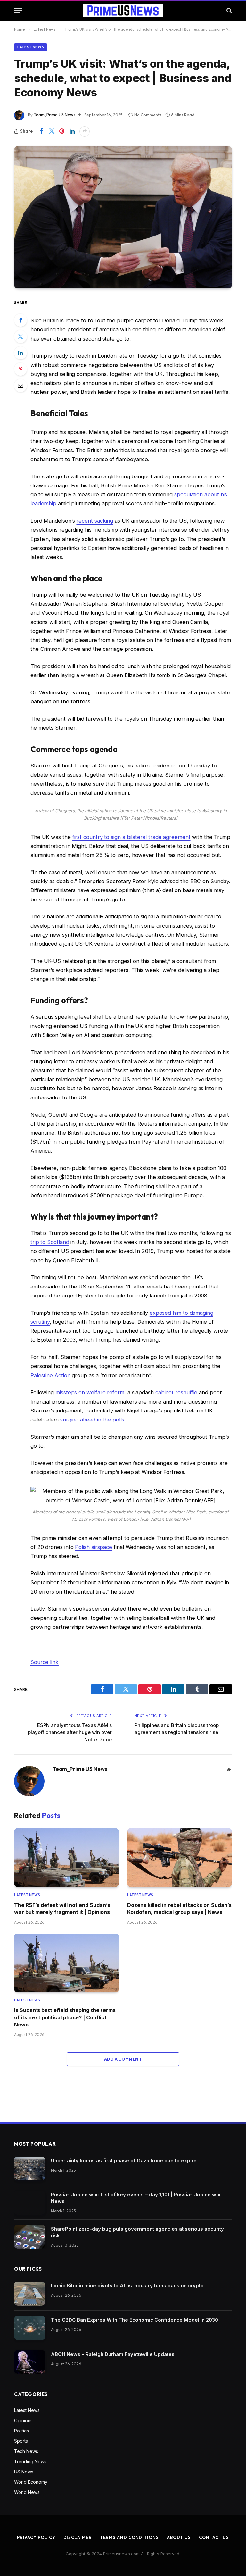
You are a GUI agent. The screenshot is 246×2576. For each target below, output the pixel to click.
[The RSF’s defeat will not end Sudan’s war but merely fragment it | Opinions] (66, 1858)
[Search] (229, 11)
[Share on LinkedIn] (72, 131)
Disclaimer (78, 2537)
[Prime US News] (123, 11)
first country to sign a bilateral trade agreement (131, 837)
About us (179, 2537)
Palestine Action (50, 1375)
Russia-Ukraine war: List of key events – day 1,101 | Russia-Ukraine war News (136, 2198)
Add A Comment (123, 2059)
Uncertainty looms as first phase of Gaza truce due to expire (124, 2161)
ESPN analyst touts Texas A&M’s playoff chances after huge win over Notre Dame (70, 1732)
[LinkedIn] (20, 353)
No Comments (148, 115)
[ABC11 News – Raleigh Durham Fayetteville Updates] (30, 2362)
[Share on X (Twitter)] (52, 131)
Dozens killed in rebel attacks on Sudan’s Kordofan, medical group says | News (179, 1909)
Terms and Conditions (129, 2537)
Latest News (31, 47)
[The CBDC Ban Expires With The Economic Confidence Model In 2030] (30, 2328)
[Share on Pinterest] (62, 131)
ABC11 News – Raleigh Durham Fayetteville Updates (113, 2354)
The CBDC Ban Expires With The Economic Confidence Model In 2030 (135, 2320)
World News (27, 2492)
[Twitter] (20, 336)
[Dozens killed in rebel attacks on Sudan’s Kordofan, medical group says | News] (180, 1858)
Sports (21, 2441)
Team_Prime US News (54, 115)
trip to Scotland (50, 1242)
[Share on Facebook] (41, 131)
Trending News (30, 2461)
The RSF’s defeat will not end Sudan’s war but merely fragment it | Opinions (62, 1909)
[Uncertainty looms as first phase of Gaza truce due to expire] (30, 2169)
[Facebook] (20, 320)
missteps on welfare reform (90, 1392)
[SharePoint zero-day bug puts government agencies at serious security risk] (30, 2237)
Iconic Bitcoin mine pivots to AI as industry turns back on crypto (127, 2286)
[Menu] (18, 11)
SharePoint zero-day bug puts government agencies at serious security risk (137, 2232)
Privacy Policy (36, 2537)
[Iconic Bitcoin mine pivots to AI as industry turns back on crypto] (30, 2294)
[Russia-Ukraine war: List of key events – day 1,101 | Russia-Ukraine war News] (30, 2203)
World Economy (31, 2482)
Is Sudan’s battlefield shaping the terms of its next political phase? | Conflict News (65, 2017)
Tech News (26, 2451)
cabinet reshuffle (176, 1392)
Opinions (23, 2420)
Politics (21, 2431)
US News (24, 2472)
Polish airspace (94, 1547)
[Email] (20, 385)
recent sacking (95, 521)
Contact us (214, 2537)
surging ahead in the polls (92, 1420)
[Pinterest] (20, 369)
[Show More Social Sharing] (85, 131)
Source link (45, 1662)
